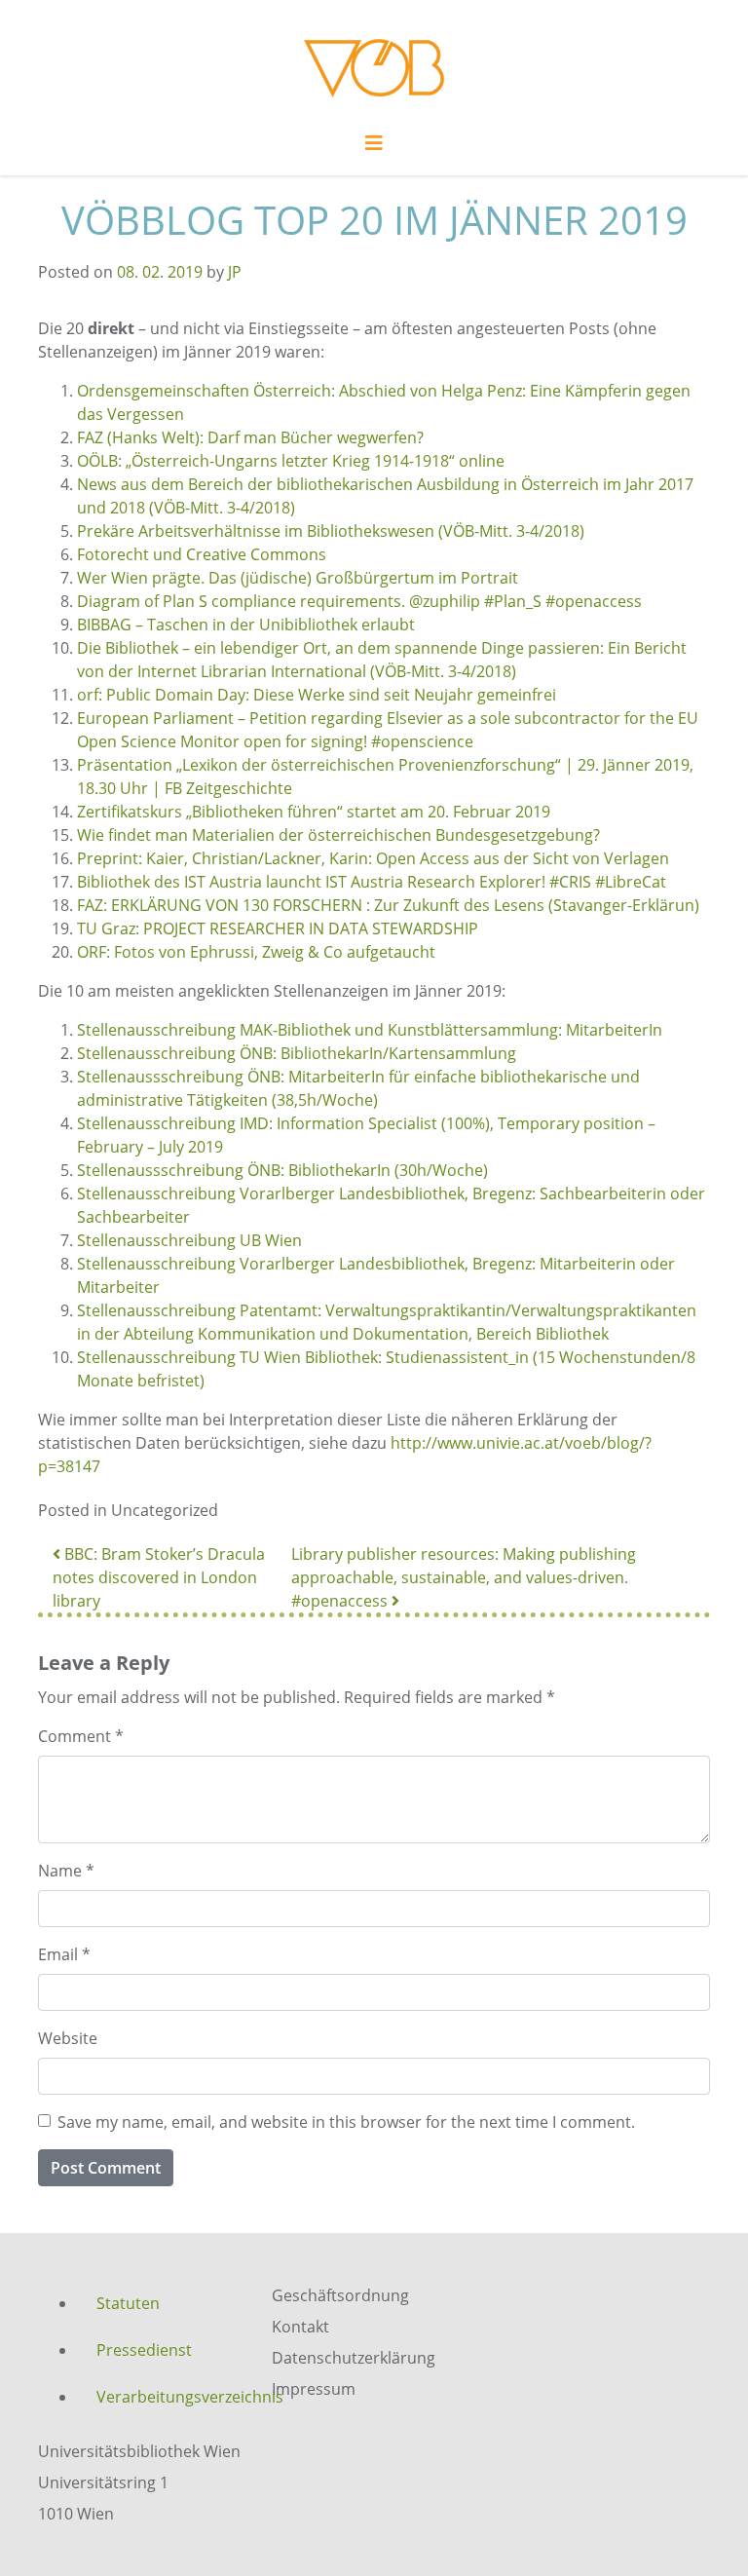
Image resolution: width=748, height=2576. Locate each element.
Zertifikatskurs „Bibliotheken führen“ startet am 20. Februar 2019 (314, 812)
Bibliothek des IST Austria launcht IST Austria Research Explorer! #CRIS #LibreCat (372, 882)
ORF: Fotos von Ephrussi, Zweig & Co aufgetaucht (256, 952)
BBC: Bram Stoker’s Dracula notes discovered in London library (159, 1577)
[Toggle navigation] (374, 148)
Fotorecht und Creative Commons (202, 554)
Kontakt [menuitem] (300, 2327)
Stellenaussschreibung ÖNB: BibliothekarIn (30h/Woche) (282, 1170)
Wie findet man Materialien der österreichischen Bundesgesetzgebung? (338, 835)
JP (235, 272)
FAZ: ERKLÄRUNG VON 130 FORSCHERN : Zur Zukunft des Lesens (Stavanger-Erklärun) (388, 905)
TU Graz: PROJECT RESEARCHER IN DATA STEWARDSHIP (278, 928)
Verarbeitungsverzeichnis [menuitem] (169, 2397)
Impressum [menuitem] (314, 2389)
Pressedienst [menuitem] (144, 2350)
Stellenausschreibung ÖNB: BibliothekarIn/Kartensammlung (297, 1053)
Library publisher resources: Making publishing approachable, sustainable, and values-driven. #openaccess (464, 1577)
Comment (81, 1736)
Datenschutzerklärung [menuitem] (354, 2358)
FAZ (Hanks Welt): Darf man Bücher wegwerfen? (250, 437)
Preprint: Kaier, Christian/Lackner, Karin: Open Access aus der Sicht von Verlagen (373, 858)
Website (68, 2038)
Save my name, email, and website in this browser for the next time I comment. (346, 2122)
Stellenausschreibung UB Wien (189, 1240)
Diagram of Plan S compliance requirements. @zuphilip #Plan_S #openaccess (359, 601)
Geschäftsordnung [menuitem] (340, 2295)
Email (64, 1954)
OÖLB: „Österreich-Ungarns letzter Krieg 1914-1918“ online (291, 461)
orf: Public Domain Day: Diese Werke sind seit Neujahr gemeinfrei (317, 695)
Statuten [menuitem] (128, 2303)
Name (66, 1871)
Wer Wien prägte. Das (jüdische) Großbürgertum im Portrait (298, 578)
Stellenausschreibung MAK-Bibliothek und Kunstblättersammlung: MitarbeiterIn (370, 1030)
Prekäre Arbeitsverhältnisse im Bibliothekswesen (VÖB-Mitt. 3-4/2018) (331, 531)
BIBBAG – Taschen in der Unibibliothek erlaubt (246, 625)
